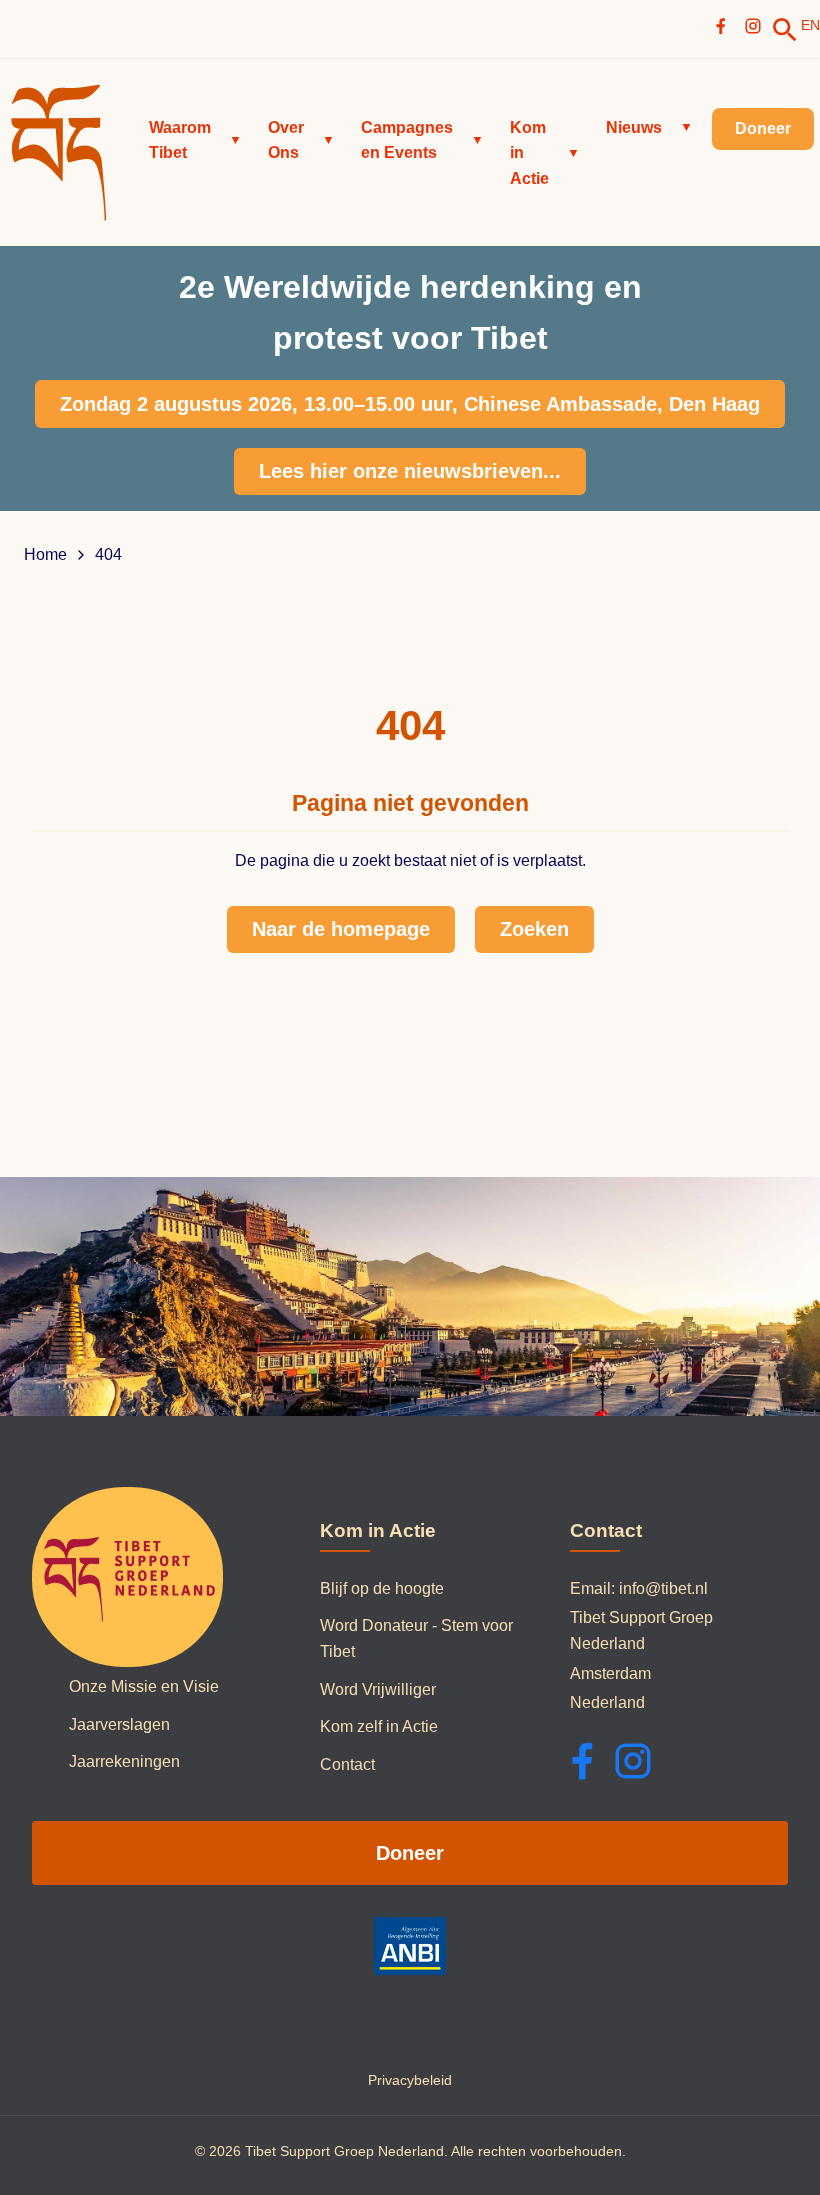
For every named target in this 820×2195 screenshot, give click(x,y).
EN (810, 25)
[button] (195, 140)
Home (45, 555)
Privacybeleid (410, 2080)
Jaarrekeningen (124, 1761)
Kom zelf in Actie (379, 1726)
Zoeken (534, 929)
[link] (785, 30)
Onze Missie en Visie (144, 1686)
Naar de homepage (341, 929)
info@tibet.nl (663, 1588)
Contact (347, 1764)
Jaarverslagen (119, 1724)
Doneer (410, 1853)
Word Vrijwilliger (378, 1689)
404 (108, 555)
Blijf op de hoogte (382, 1588)
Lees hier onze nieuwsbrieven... (410, 471)
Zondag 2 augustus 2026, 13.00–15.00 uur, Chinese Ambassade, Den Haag (410, 404)
